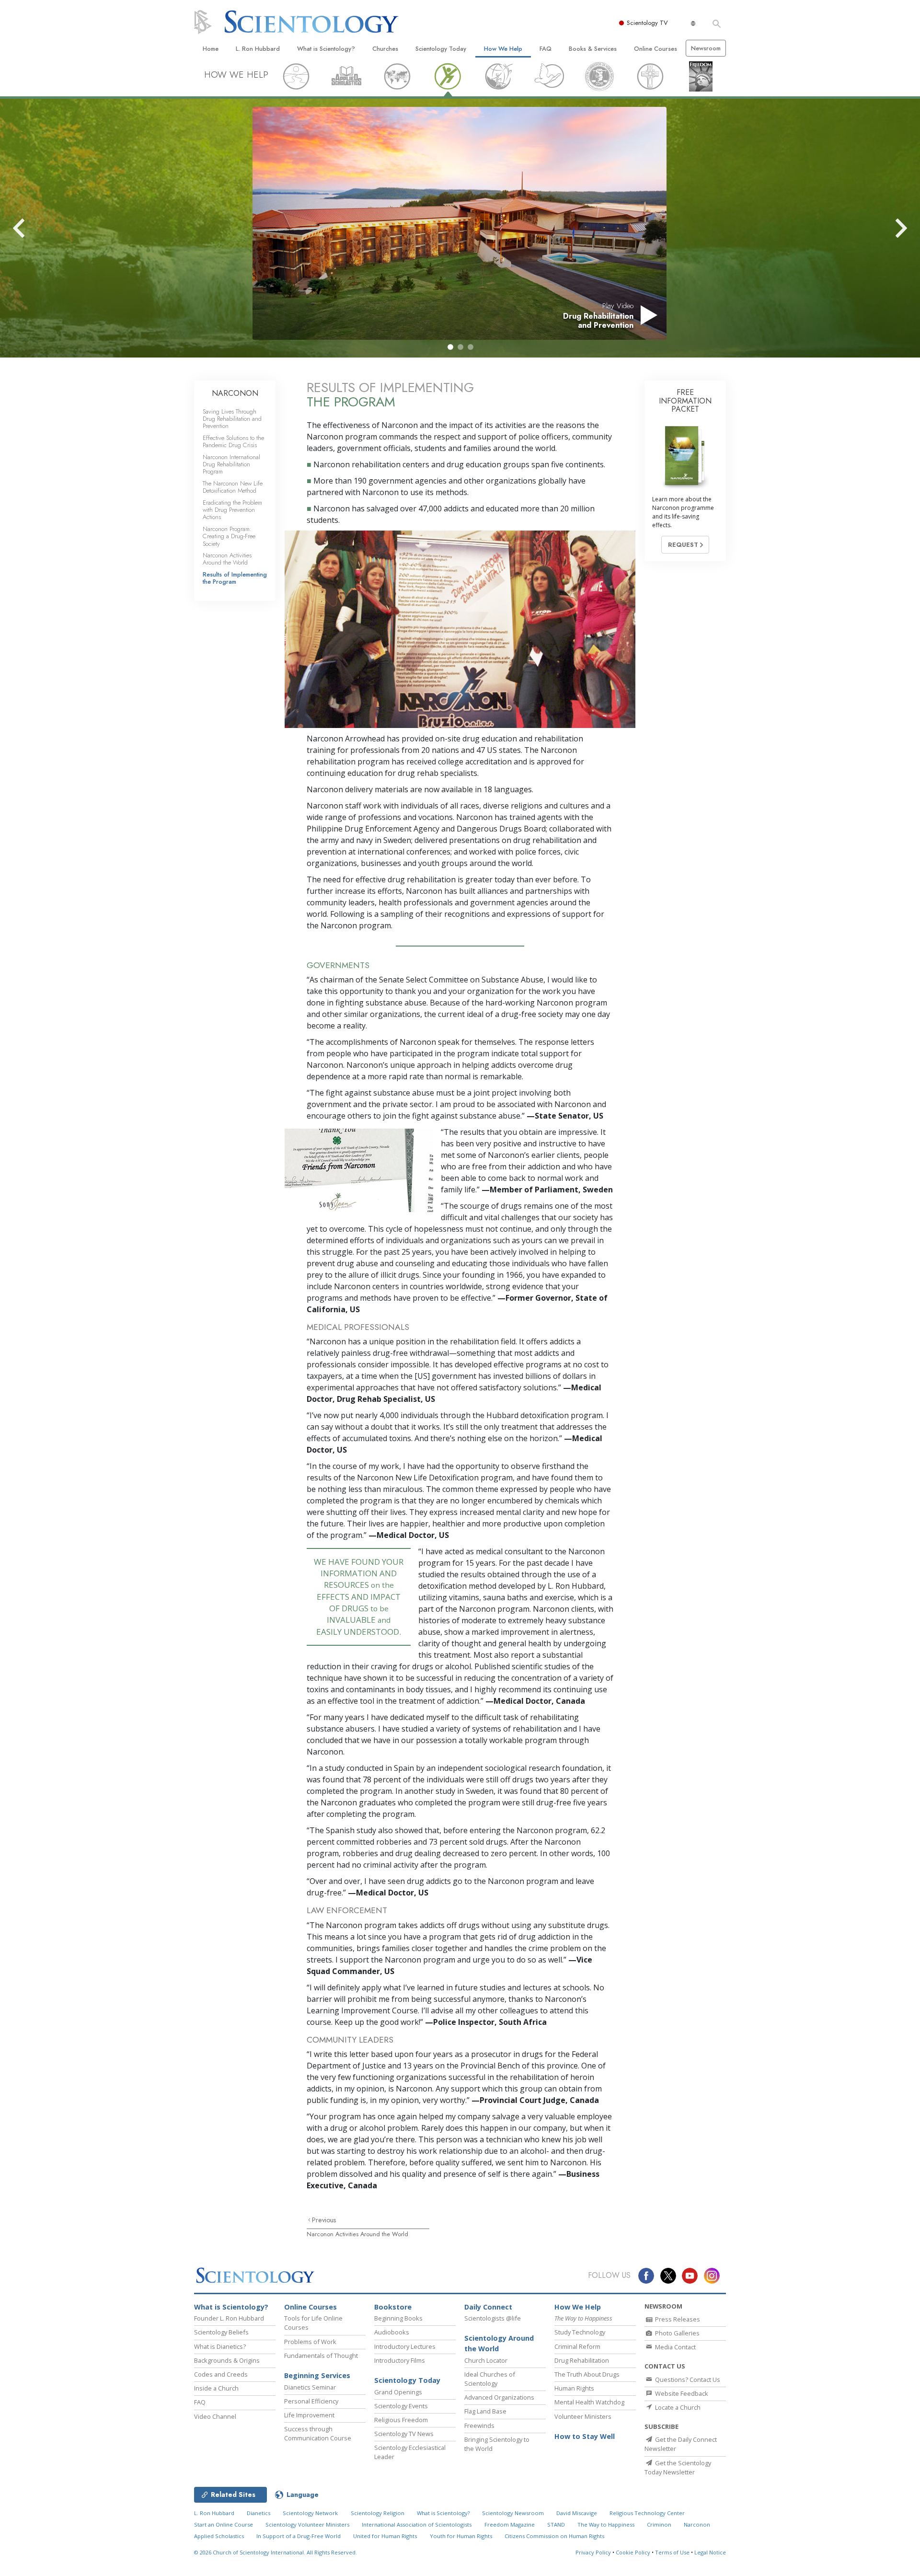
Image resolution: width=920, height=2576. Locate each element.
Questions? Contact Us (687, 2380)
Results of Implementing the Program (235, 578)
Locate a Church (677, 2407)
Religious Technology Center (647, 2513)
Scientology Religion (378, 2513)
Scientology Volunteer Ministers (307, 2524)
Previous (324, 2220)
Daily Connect (488, 2307)
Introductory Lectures (405, 2346)
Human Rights (574, 2388)
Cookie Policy (633, 2552)
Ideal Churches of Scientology (490, 2379)
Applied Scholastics (219, 2536)
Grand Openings (398, 2392)
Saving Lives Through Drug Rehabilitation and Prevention (232, 419)
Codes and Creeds (221, 2374)
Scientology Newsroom (513, 2513)
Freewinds (479, 2426)
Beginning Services (317, 2375)
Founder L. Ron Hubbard (229, 2318)
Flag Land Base (485, 2411)
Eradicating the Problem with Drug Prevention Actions (232, 510)
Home (211, 49)
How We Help (503, 49)
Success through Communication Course (318, 2433)
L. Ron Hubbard (258, 49)
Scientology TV (647, 23)
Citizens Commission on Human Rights (554, 2536)
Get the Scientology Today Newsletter (678, 2467)
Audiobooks (392, 2332)
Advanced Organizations (499, 2397)
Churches (385, 49)
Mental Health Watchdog (589, 2402)
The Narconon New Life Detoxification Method (233, 487)
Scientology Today (441, 49)
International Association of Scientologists (417, 2524)
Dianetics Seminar (310, 2387)
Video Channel (215, 2416)
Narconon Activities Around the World (357, 2234)
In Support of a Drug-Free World (299, 2536)
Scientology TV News (404, 2434)
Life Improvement (309, 2415)
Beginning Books (398, 2318)
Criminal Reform (577, 2346)
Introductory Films (400, 2360)
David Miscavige (577, 2513)
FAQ (546, 49)
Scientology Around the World (499, 2343)
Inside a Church (216, 2388)
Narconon (697, 2524)
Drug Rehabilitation (582, 2360)
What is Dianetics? (220, 2346)
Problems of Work (310, 2342)
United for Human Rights (385, 2536)
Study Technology (580, 2332)
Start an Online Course (224, 2524)
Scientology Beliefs (221, 2332)
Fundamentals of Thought (321, 2356)
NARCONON (235, 393)
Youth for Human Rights (461, 2536)
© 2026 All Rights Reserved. (276, 2552)
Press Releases (677, 2319)
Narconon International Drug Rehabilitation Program (231, 464)
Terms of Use (672, 2552)
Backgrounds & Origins (227, 2360)
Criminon (659, 2524)
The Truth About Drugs (587, 2374)
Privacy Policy (593, 2552)
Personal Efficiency (311, 2401)
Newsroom (706, 48)
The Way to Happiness (606, 2524)
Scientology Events (401, 2406)
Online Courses (655, 49)
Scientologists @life (493, 2318)
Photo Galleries (677, 2333)
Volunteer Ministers (583, 2416)
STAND (556, 2524)
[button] (450, 347)
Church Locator (486, 2360)
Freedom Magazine (510, 2524)
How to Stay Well (585, 2436)
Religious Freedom (401, 2420)
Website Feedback (681, 2393)
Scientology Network (310, 2513)
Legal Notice (710, 2552)
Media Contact (675, 2347)
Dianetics (259, 2513)
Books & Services (593, 49)
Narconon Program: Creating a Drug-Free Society (229, 536)
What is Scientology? (326, 49)
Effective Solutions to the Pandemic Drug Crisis (233, 441)
